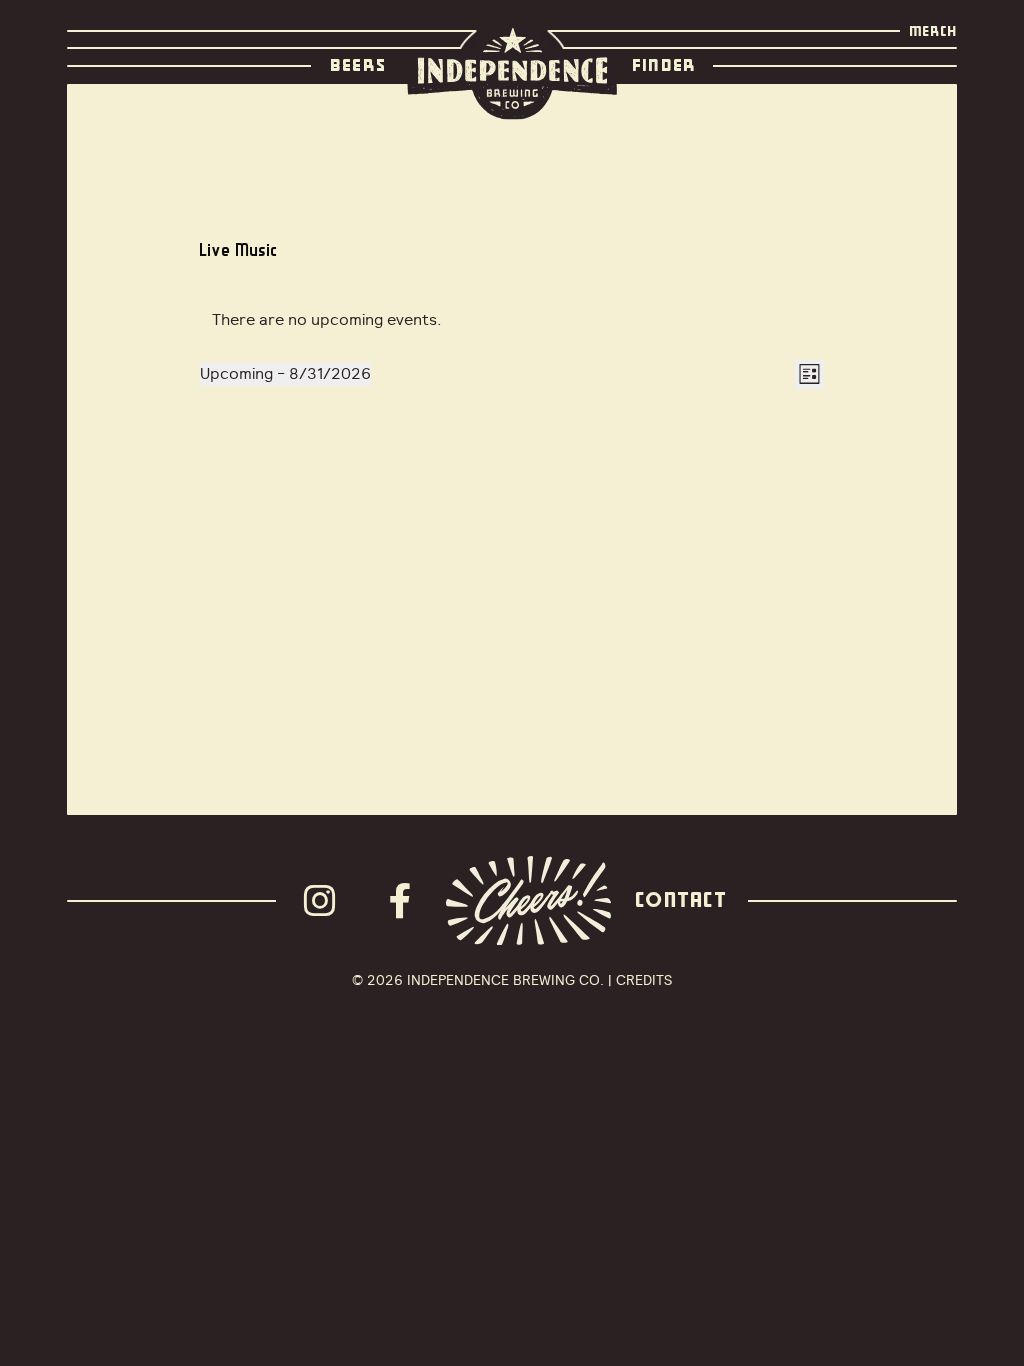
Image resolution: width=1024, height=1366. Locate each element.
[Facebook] (406, 901)
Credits (644, 980)
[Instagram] (326, 901)
